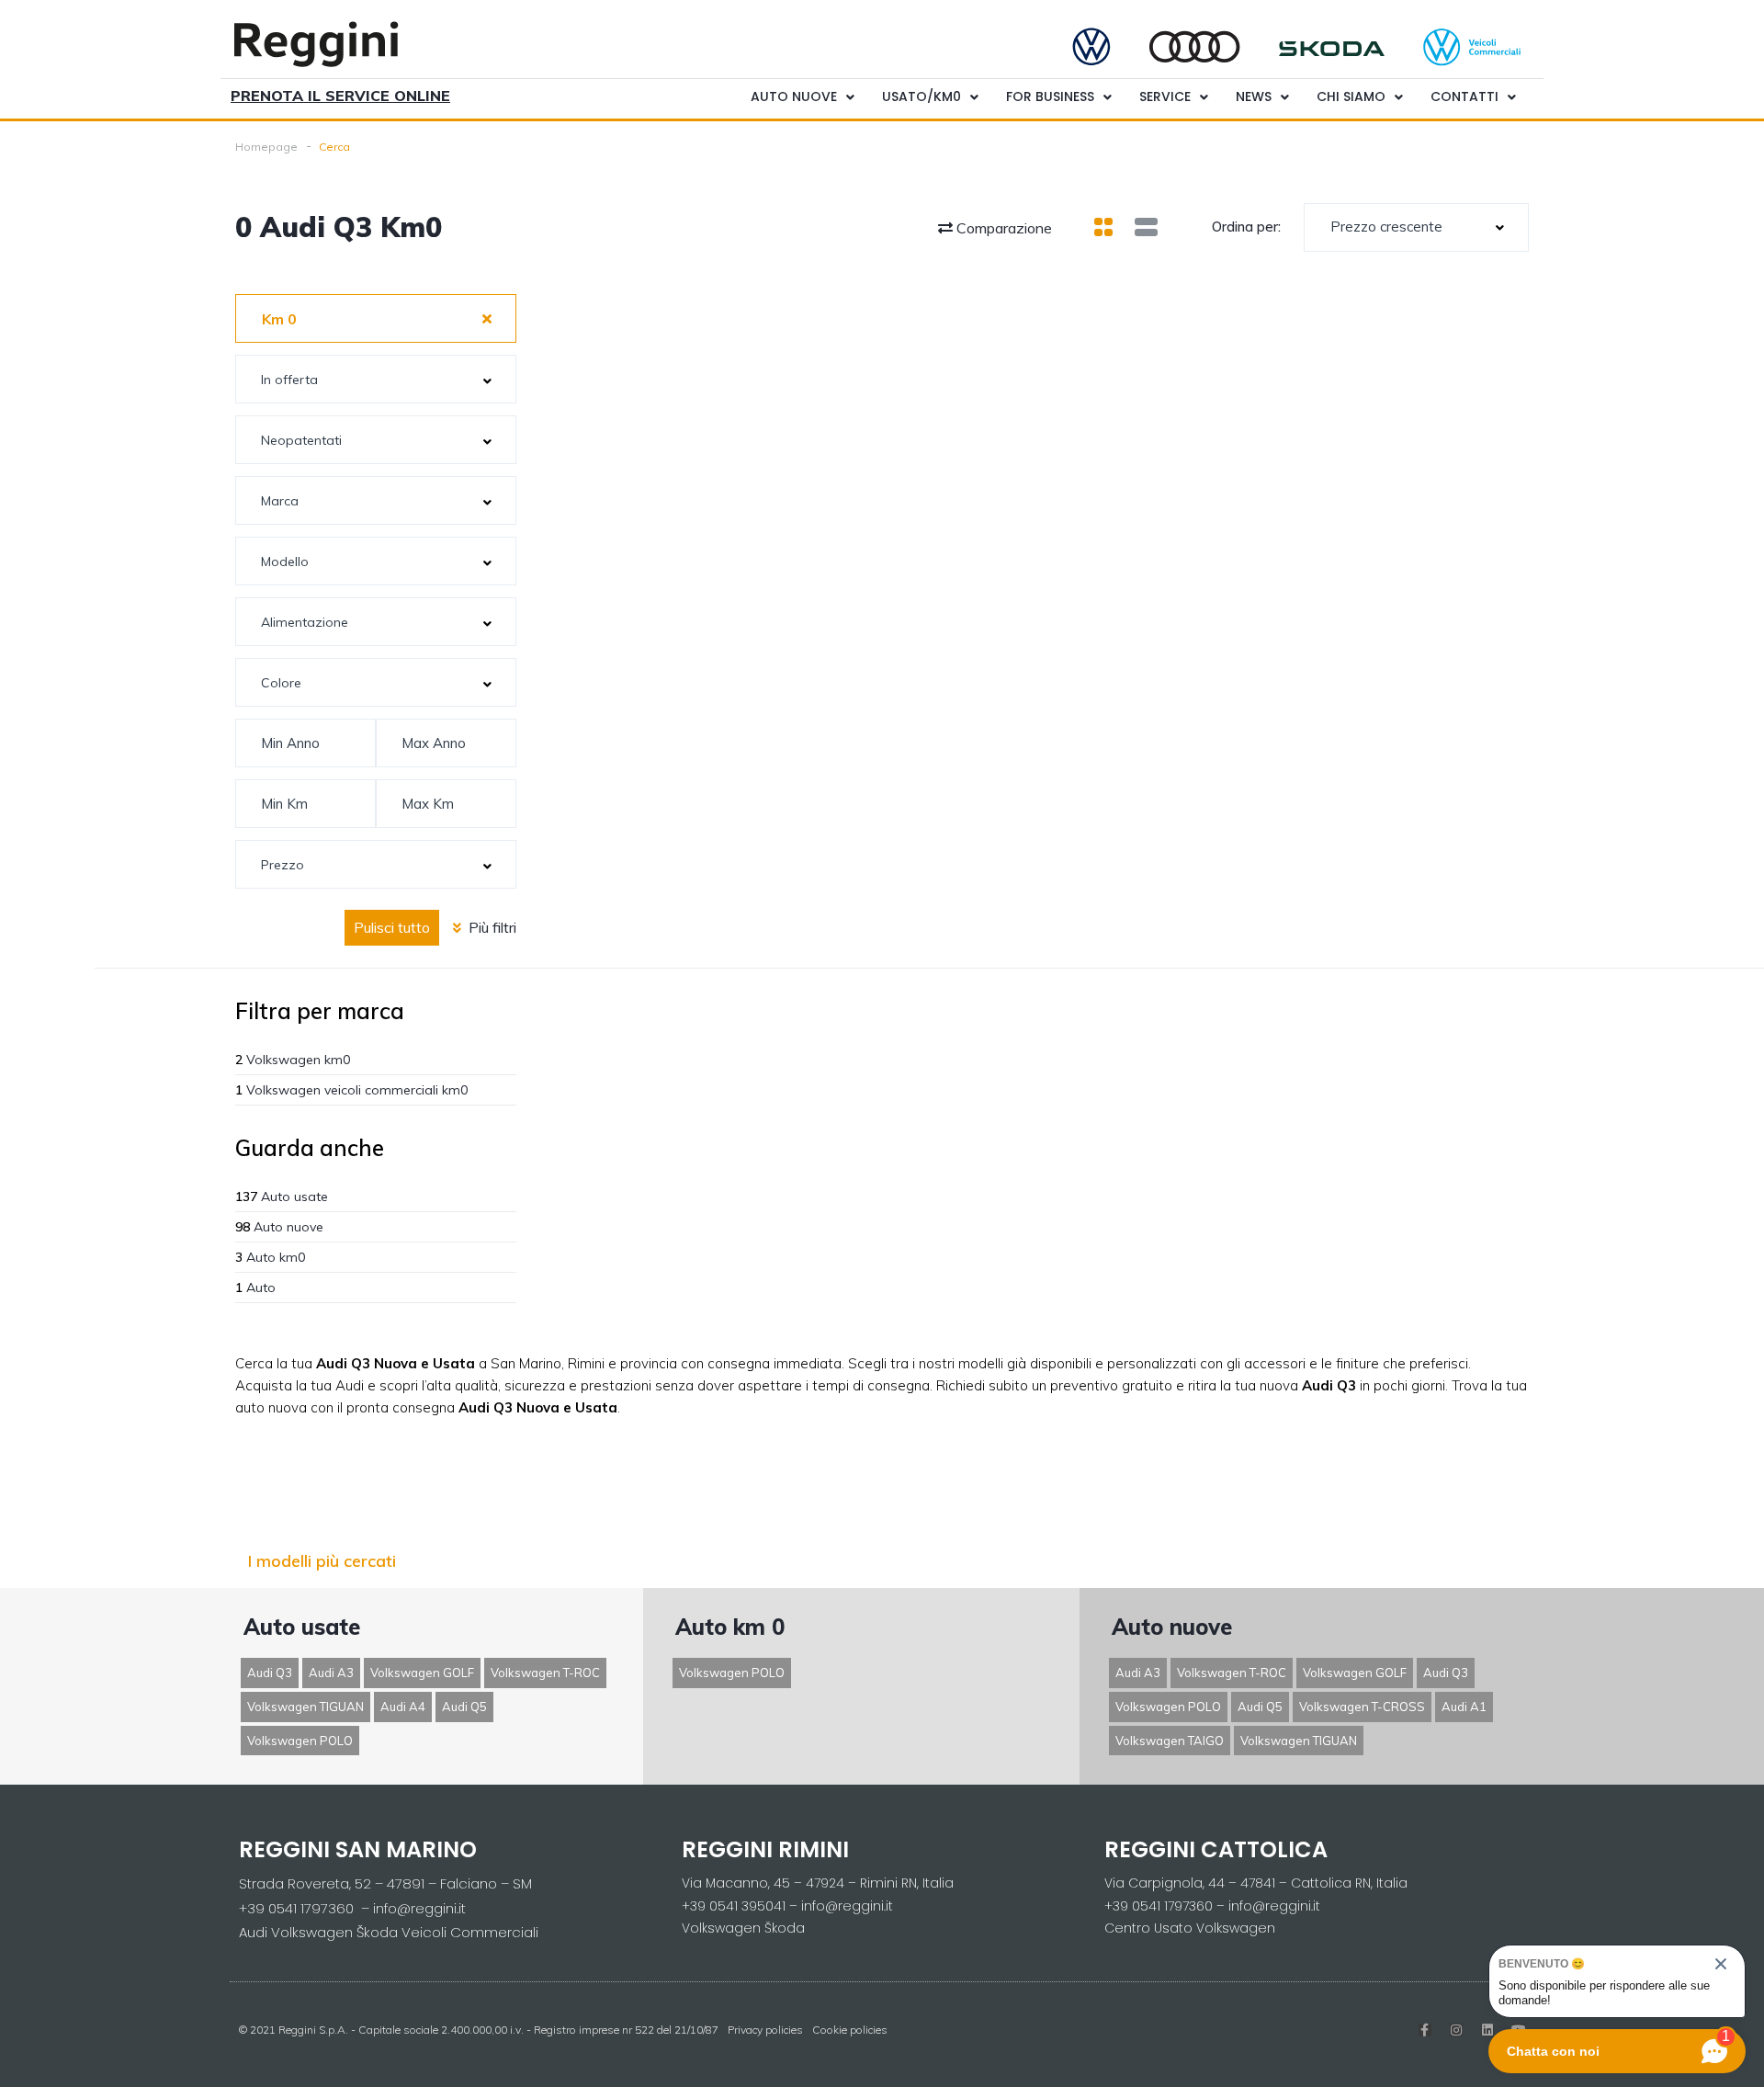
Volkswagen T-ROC (545, 1673)
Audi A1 (1464, 1707)
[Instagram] (1456, 2030)
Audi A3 (331, 1673)
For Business (1050, 96)
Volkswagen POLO (300, 1741)
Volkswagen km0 (293, 1060)
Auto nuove (794, 96)
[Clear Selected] (487, 318)
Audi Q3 (270, 1673)
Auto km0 (270, 1257)
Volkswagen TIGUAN (305, 1707)
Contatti (1464, 96)
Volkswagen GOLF (422, 1673)
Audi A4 (403, 1707)
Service (1165, 96)
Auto (255, 1287)
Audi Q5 (464, 1707)
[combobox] (1416, 227)
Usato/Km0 (922, 96)
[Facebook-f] (1425, 2030)
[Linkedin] (1487, 2030)
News (1254, 96)
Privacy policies (765, 2030)
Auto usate (282, 1197)
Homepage (266, 147)
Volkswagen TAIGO (1170, 1741)
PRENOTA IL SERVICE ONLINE (340, 96)
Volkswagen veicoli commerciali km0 (351, 1090)
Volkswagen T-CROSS (1362, 1707)
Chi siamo (1351, 96)
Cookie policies (850, 2030)
